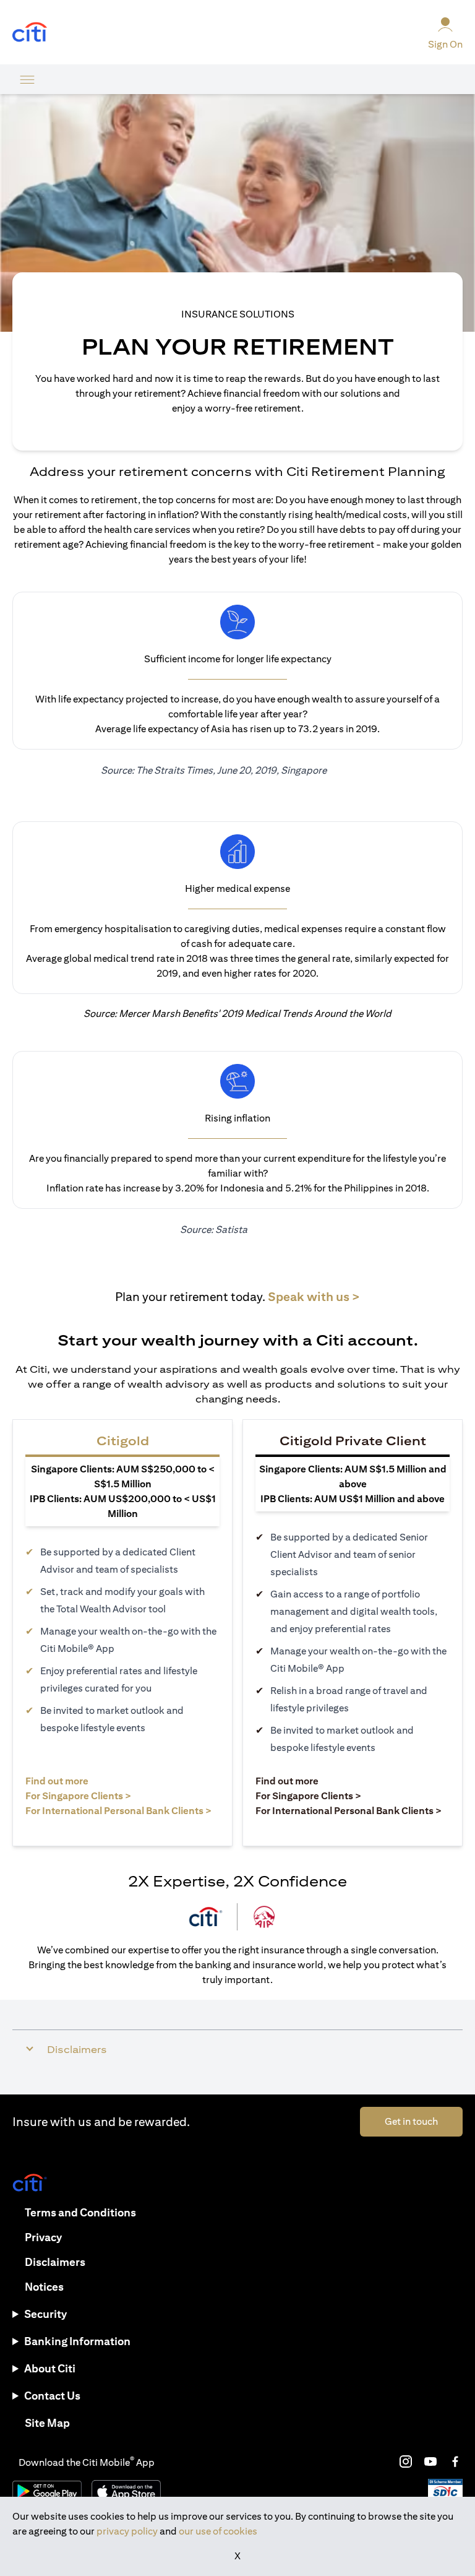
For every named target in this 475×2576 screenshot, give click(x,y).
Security (45, 2314)
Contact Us (52, 2396)
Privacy (43, 2237)
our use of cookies (218, 2531)
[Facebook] (455, 2461)
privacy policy (127, 2531)
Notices (44, 2287)
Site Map (47, 2423)
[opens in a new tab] (30, 32)
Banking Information (77, 2341)
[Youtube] (430, 2461)
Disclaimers (55, 2262)
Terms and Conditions (80, 2212)
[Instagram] (406, 2461)
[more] (27, 79)
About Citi (50, 2368)
